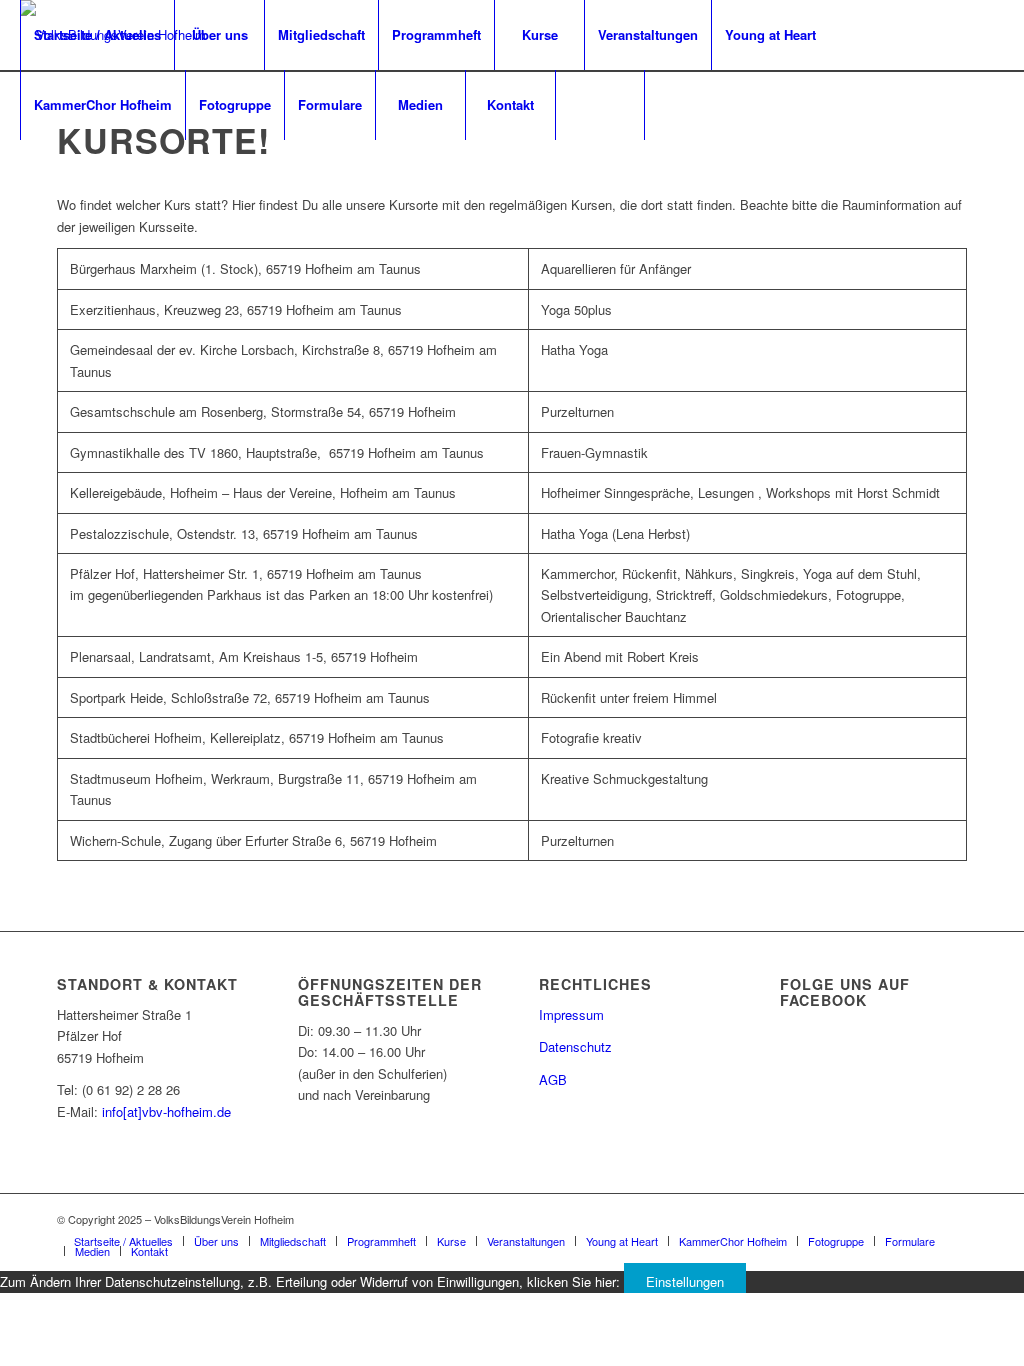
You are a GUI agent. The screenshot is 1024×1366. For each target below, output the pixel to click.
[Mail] (86, 174)
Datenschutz (575, 1046)
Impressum (571, 1014)
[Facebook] (26, 174)
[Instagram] (56, 174)
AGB (553, 1079)
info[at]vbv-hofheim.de (166, 1111)
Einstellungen (685, 1281)
